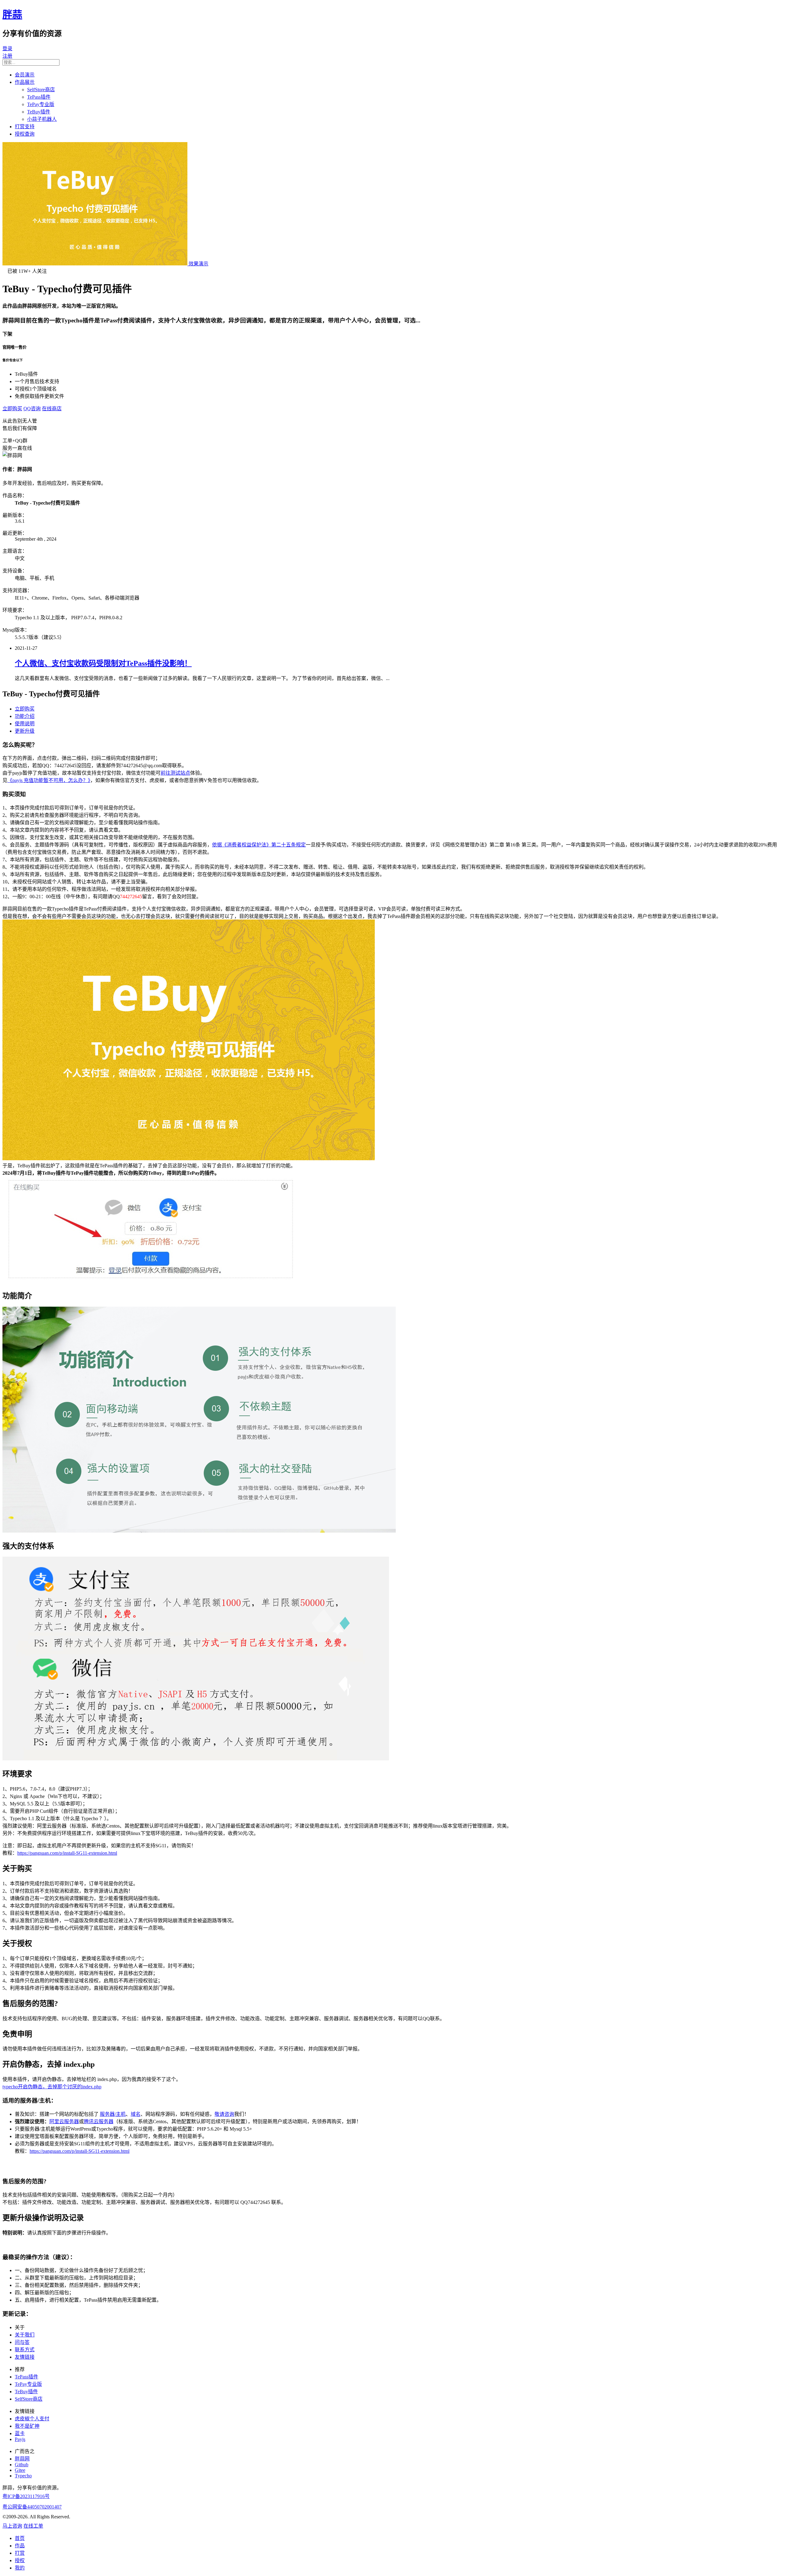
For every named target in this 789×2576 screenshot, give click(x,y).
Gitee (20, 2470)
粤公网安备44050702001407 (32, 2507)
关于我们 (25, 2335)
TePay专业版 (41, 104)
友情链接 (25, 2357)
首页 (20, 2538)
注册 (7, 56)
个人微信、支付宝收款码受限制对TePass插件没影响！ (103, 663)
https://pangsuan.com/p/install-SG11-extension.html (67, 1853)
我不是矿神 (27, 2426)
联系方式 (25, 2350)
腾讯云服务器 (99, 2121)
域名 (136, 2114)
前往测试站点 (175, 773)
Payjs (20, 2439)
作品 (20, 2546)
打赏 (20, 2553)
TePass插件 (39, 97)
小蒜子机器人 (42, 119)
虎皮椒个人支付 (32, 2419)
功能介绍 (25, 716)
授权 (20, 2560)
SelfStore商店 (41, 90)
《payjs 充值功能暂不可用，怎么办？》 (49, 780)
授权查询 (25, 134)
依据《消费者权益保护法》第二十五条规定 (259, 845)
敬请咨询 (224, 2114)
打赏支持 (25, 127)
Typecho (23, 2476)
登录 (7, 49)
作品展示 (25, 82)
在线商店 (52, 409)
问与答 (22, 2342)
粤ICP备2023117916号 (26, 2496)
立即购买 (12, 409)
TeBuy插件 (39, 112)
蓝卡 (20, 2433)
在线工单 (33, 2526)
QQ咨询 (32, 409)
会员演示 (25, 75)
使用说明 (25, 724)
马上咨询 (12, 2526)
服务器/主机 (113, 2114)
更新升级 (25, 731)
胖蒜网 (22, 2459)
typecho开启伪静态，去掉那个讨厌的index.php (52, 2087)
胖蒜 (12, 14)
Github (22, 2465)
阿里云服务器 (64, 2121)
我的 (20, 2568)
